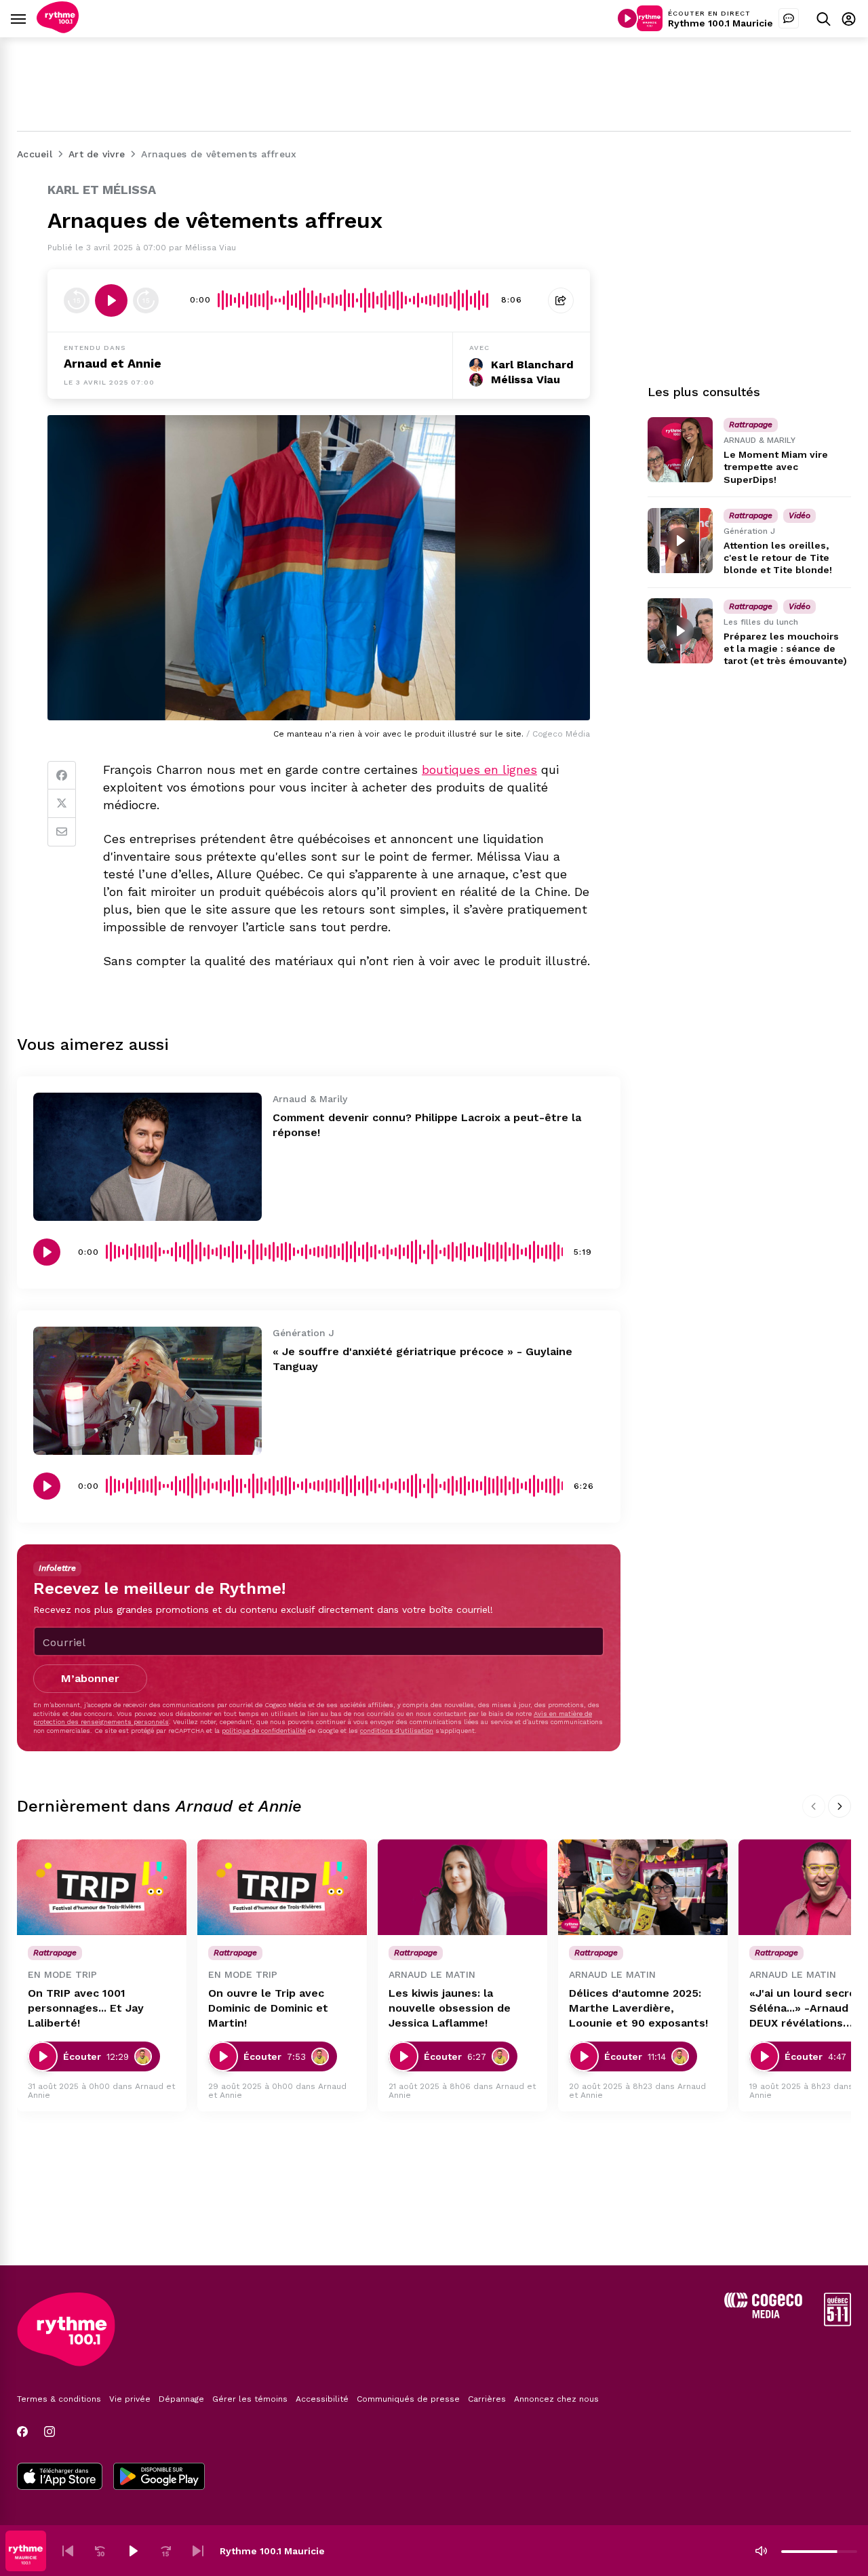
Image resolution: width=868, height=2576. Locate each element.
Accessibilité (322, 2399)
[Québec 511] (837, 2323)
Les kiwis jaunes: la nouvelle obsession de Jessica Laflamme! (450, 2008)
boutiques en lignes (479, 769)
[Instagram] (50, 2432)
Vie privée (130, 2399)
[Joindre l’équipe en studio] (789, 18)
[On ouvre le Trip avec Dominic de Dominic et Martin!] (282, 1887)
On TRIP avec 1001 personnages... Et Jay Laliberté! (86, 2008)
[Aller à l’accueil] (58, 30)
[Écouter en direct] (627, 18)
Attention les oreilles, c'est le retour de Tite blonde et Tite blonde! (778, 558)
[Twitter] (62, 804)
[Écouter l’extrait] (111, 300)
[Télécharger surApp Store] (60, 2478)
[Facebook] (62, 775)
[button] (68, 2551)
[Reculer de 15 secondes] (77, 300)
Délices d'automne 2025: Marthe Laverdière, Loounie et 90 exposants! (638, 2008)
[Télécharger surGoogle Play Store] (159, 2478)
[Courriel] (62, 832)
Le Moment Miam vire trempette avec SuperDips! (776, 467)
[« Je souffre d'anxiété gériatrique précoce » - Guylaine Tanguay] (147, 1391)
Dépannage (181, 2399)
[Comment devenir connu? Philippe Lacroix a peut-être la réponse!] (147, 1157)
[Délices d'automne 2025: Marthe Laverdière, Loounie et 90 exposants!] (643, 1887)
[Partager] (561, 300)
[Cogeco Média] (763, 2315)
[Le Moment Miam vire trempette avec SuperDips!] (680, 450)
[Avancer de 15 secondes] (146, 300)
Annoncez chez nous (556, 2399)
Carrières (487, 2399)
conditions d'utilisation (397, 1731)
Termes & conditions (59, 2399)
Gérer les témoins (250, 2399)
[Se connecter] (849, 19)
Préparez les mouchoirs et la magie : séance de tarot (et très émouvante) (785, 648)
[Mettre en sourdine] (761, 2551)
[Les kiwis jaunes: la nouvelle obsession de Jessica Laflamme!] (462, 1887)
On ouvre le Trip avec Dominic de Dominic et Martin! (268, 2008)
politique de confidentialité (264, 1731)
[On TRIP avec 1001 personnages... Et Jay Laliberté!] (102, 1887)
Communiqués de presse (408, 2399)
